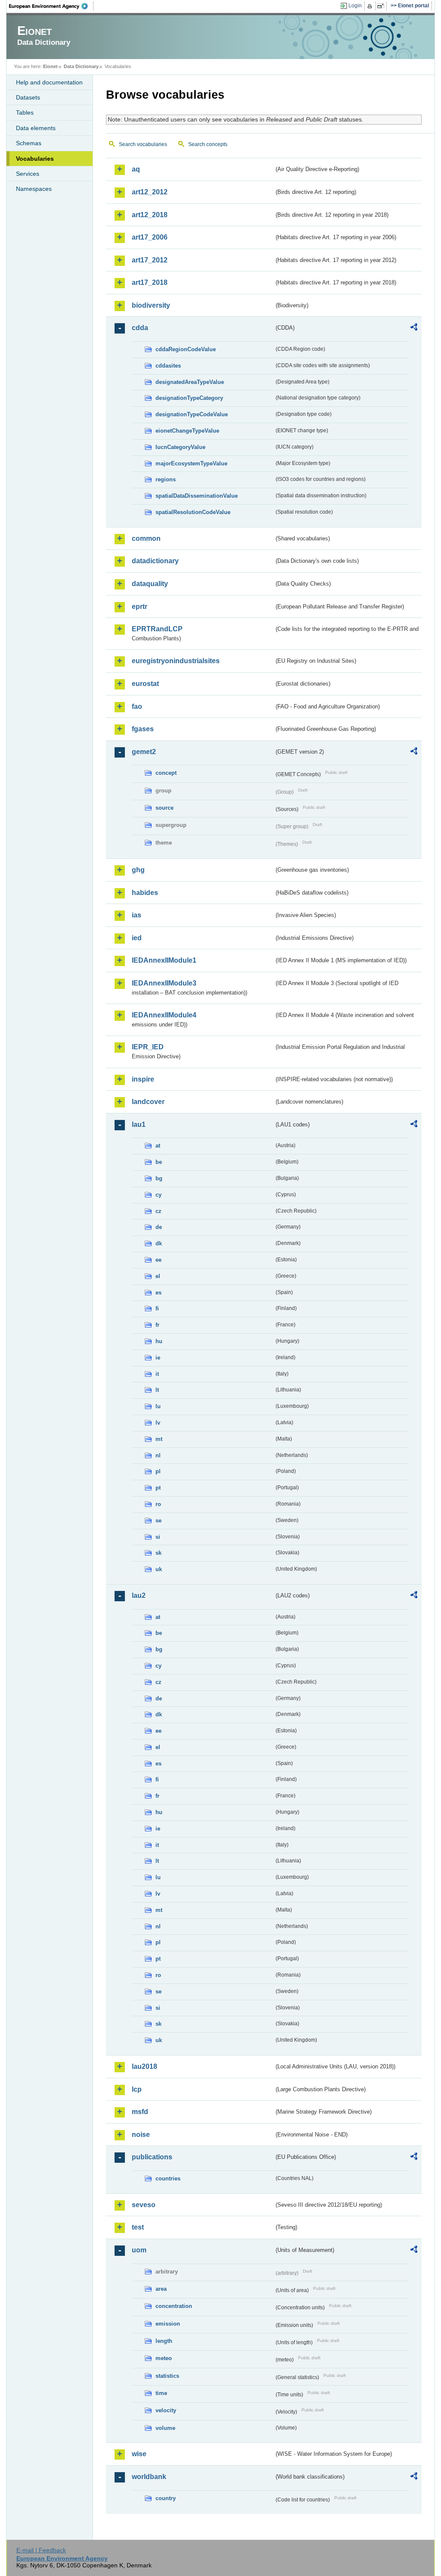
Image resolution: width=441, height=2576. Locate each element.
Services (28, 174)
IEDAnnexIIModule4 (164, 1015)
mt (159, 1439)
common (146, 538)
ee (158, 1260)
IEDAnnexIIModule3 (164, 983)
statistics (167, 2376)
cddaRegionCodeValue (186, 349)
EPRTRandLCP (157, 629)
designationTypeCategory (189, 398)
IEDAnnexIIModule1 (164, 960)
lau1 (139, 1124)
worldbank (149, 2477)
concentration (174, 2306)
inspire (143, 1079)
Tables (25, 112)
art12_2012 (150, 192)
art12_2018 (150, 215)
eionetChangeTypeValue (187, 431)
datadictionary (155, 561)
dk (159, 1243)
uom (139, 2250)
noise (141, 2135)
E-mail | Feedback (41, 2550)
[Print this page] (371, 6)
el (158, 1276)
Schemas (29, 143)
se (158, 1520)
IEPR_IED (148, 1047)
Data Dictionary (81, 66)
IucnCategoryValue (180, 447)
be (159, 1162)
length (164, 2341)
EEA (51, 6)
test (138, 2227)
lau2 (139, 1595)
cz (158, 1211)
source (165, 808)
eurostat (145, 684)
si (158, 1537)
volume (165, 2428)
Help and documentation (49, 82)
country (166, 2498)
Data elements (36, 128)
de (159, 1227)
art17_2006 (150, 237)
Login (355, 6)
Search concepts (208, 144)
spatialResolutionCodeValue (193, 512)
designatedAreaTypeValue (190, 382)
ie (158, 1358)
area (161, 2289)
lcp (137, 2089)
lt (157, 1390)
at (158, 1146)
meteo (164, 2358)
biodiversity (151, 305)
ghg (138, 870)
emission (168, 2324)
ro (158, 1504)
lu (158, 1406)
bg (159, 1178)
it (157, 1374)
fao (137, 706)
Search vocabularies (143, 144)
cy (158, 1195)
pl (158, 1471)
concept (166, 773)
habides (145, 893)
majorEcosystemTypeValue (191, 463)
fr (157, 1325)
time (161, 2393)
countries (168, 2178)
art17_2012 (150, 260)
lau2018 (144, 2066)
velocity (166, 2410)
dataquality (150, 584)
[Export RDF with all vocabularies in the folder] (414, 328)
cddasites (168, 366)
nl (158, 1455)
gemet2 (144, 752)
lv (158, 1423)
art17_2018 (150, 282)
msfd (140, 2112)
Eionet (50, 66)
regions (166, 479)
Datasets (28, 97)
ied (137, 938)
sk (158, 1553)
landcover (148, 1102)
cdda (140, 328)
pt (158, 1488)
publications (152, 2157)
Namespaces (34, 189)
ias (137, 915)
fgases (143, 729)
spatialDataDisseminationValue (197, 496)
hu (159, 1341)
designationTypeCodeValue (192, 414)
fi (157, 1308)
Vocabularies (35, 159)
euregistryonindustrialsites (176, 661)
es (158, 1293)
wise (139, 2454)
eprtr (140, 607)
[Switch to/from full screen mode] (382, 6)
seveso (144, 2205)
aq (136, 169)
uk (159, 1569)
